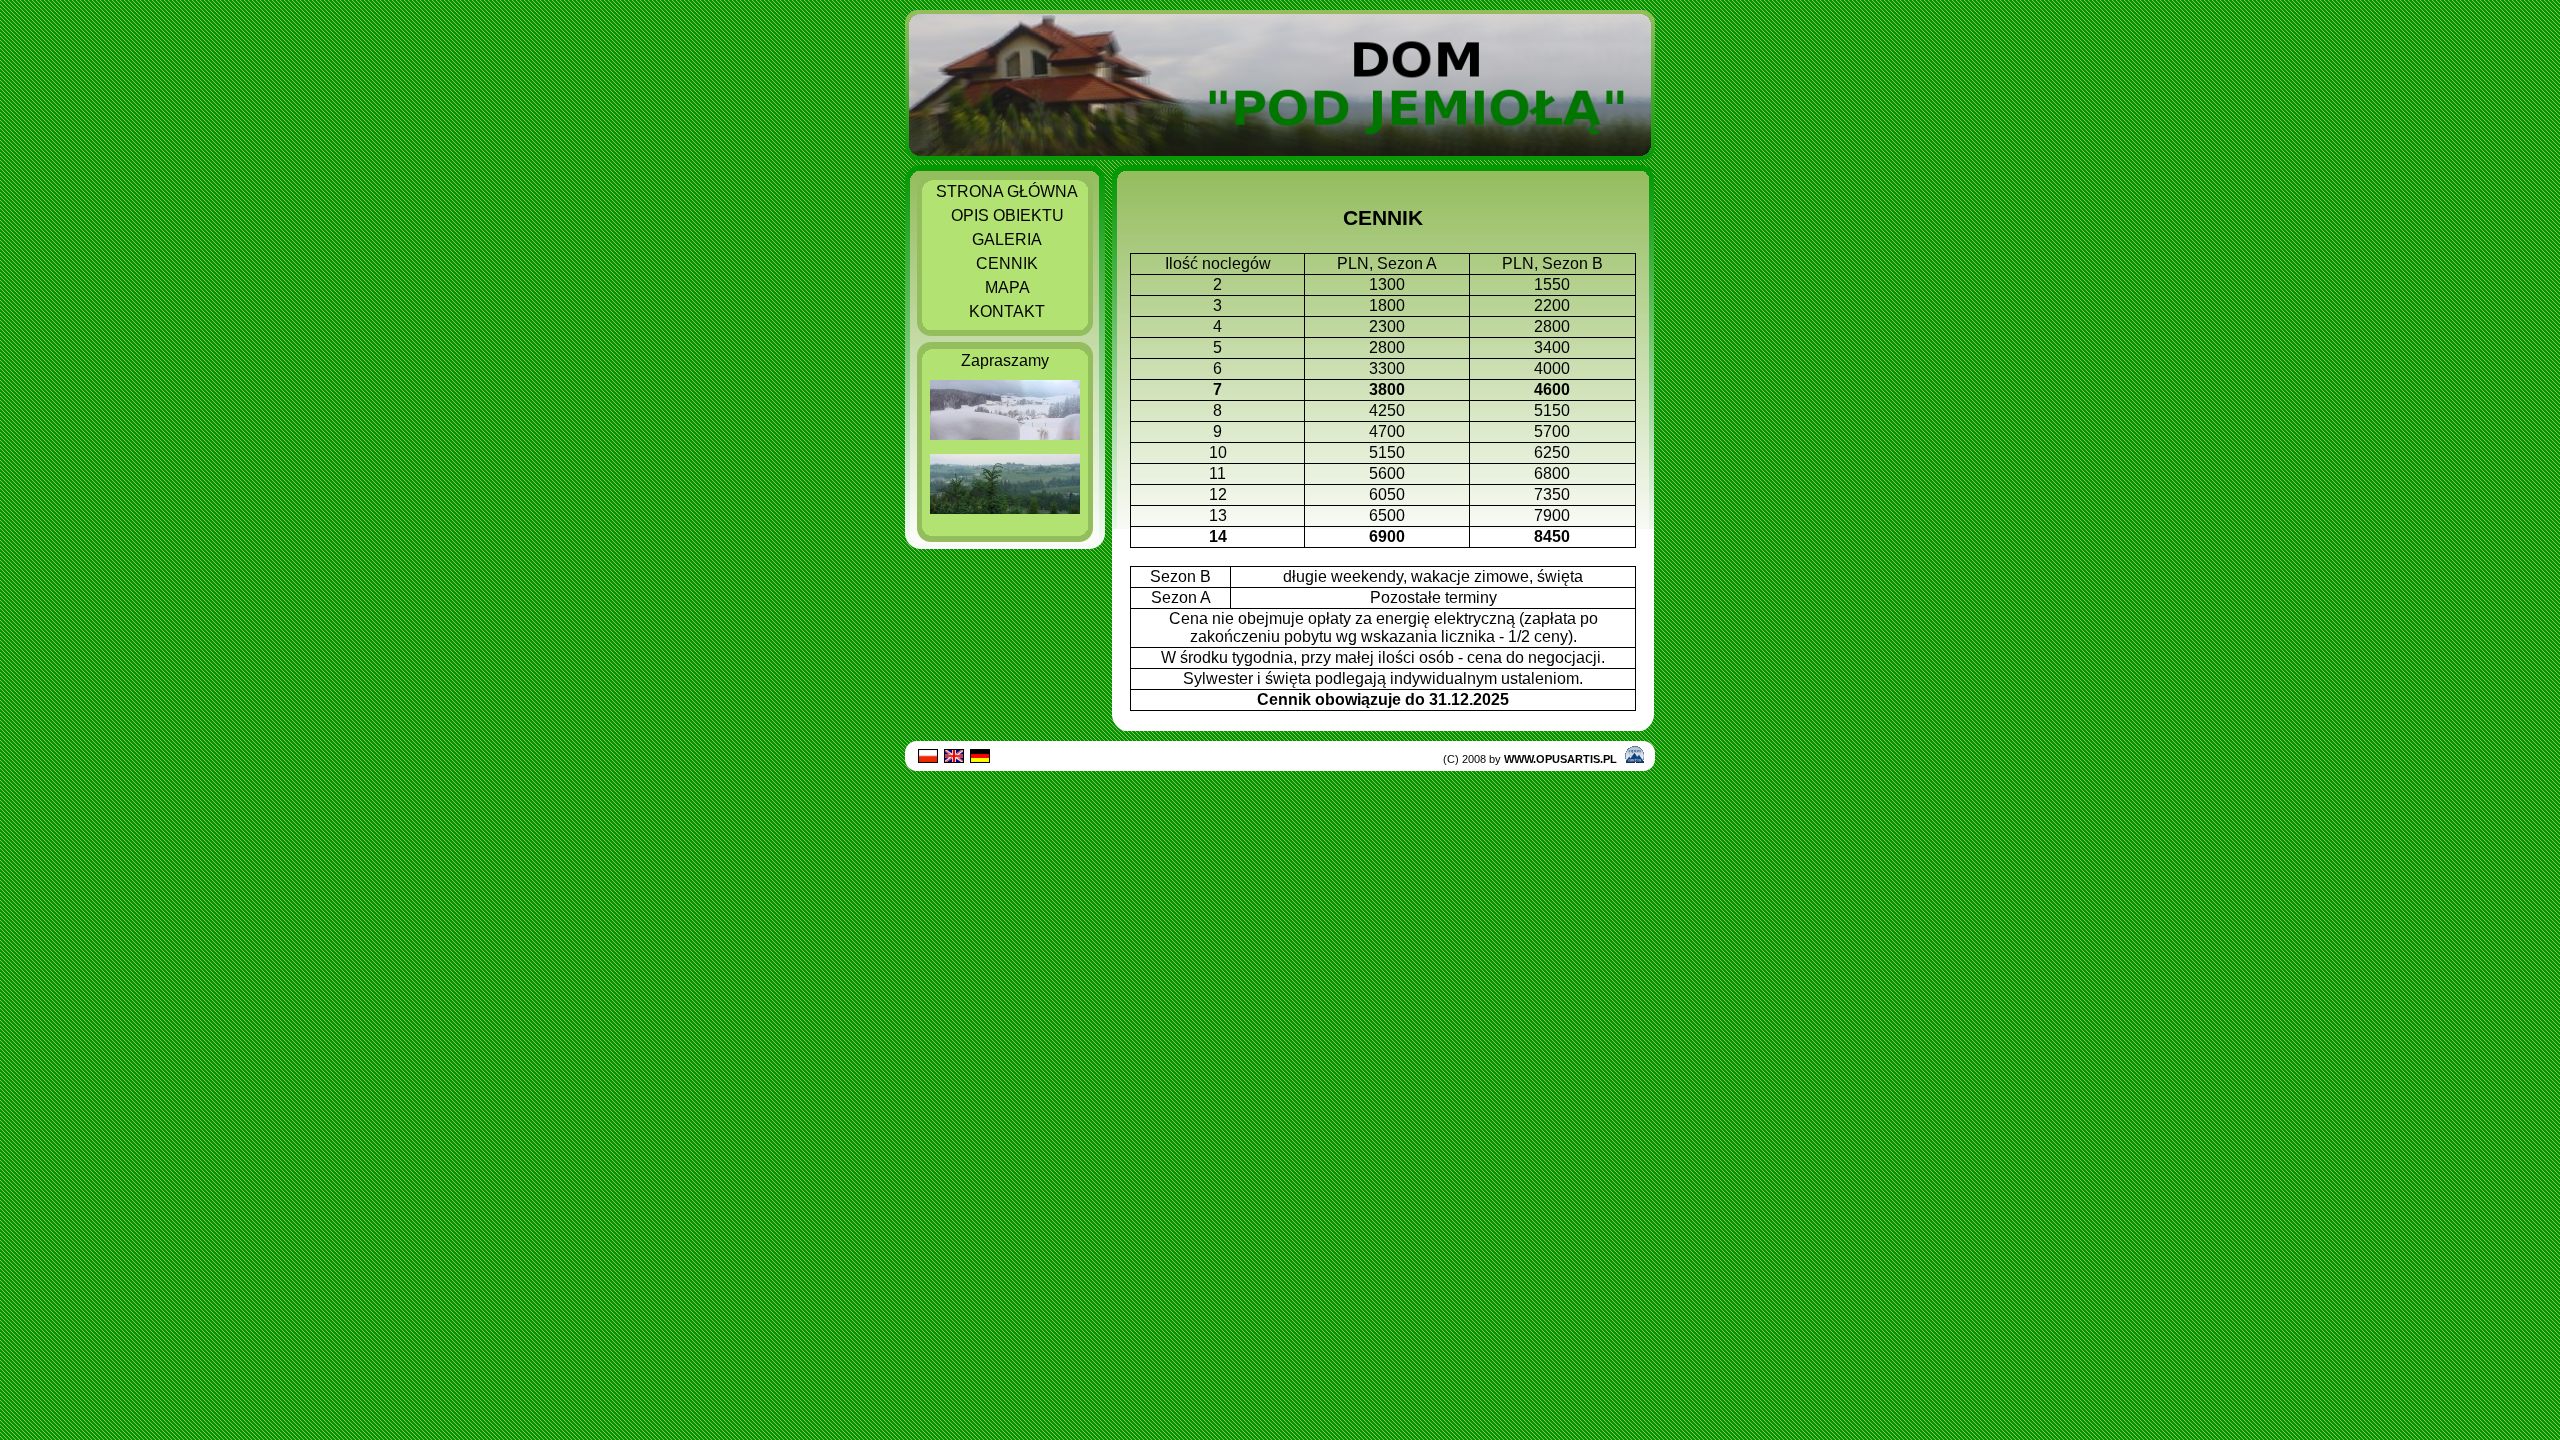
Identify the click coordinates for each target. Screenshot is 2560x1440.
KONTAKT (1007, 311)
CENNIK (1007, 263)
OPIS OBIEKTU (1007, 215)
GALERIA (1007, 239)
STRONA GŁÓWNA (1007, 191)
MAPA (1007, 287)
